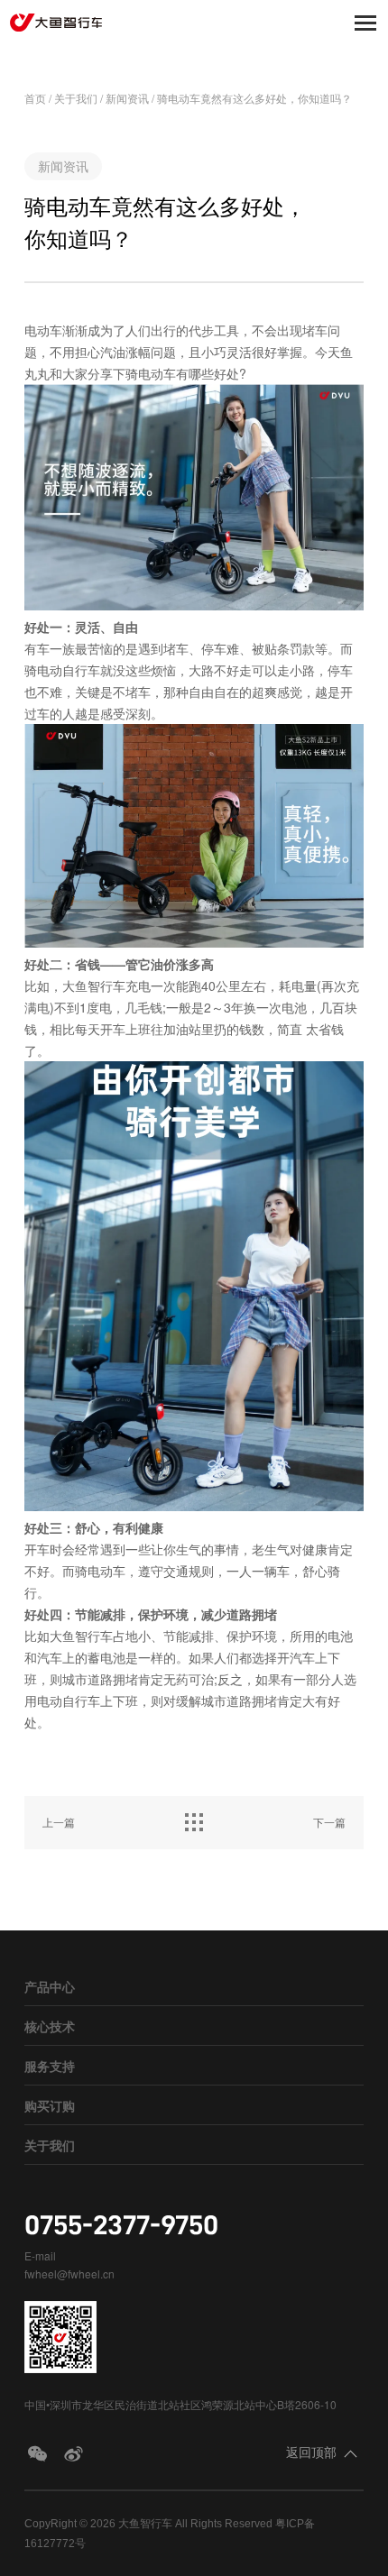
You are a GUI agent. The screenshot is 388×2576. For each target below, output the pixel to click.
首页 (35, 98)
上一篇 (59, 1822)
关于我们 (76, 98)
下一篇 (329, 1822)
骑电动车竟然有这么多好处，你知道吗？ (254, 98)
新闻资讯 (127, 98)
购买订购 (50, 2105)
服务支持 (50, 2066)
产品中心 (50, 1986)
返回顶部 (311, 2452)
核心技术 (50, 2026)
